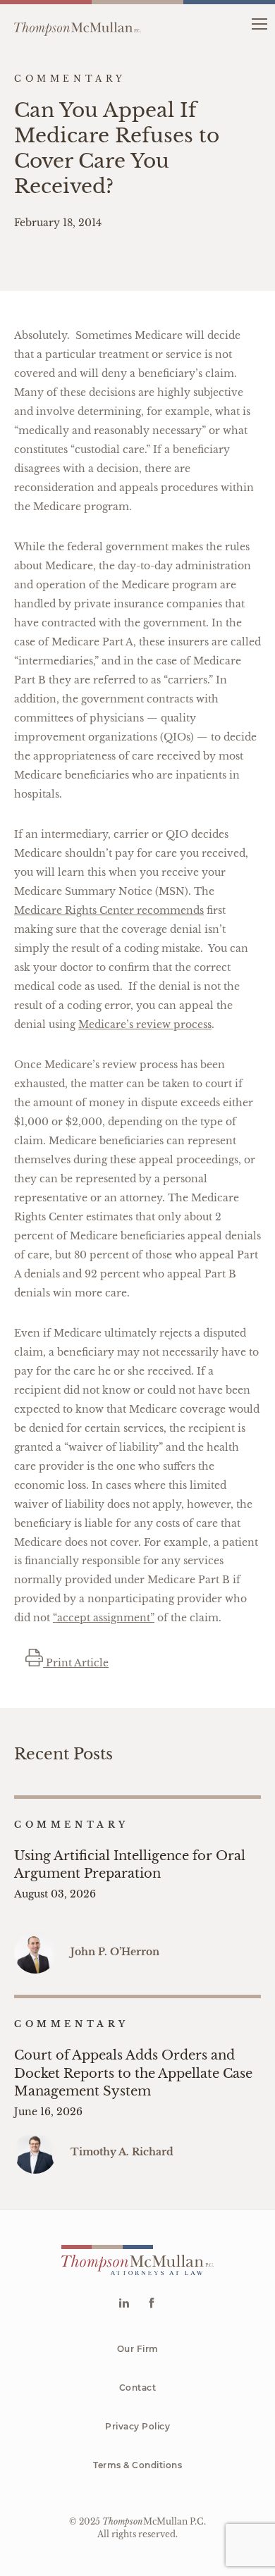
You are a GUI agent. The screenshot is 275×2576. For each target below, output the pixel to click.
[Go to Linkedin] (124, 2304)
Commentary (72, 1825)
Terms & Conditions (137, 2465)
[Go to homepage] (78, 23)
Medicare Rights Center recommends (109, 910)
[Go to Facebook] (151, 2304)
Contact (138, 2388)
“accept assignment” (104, 1618)
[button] (259, 23)
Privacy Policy (137, 2426)
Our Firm (138, 2349)
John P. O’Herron (115, 1952)
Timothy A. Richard (122, 2152)
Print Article (76, 1663)
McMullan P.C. (154, 2521)
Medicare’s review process (145, 1024)
